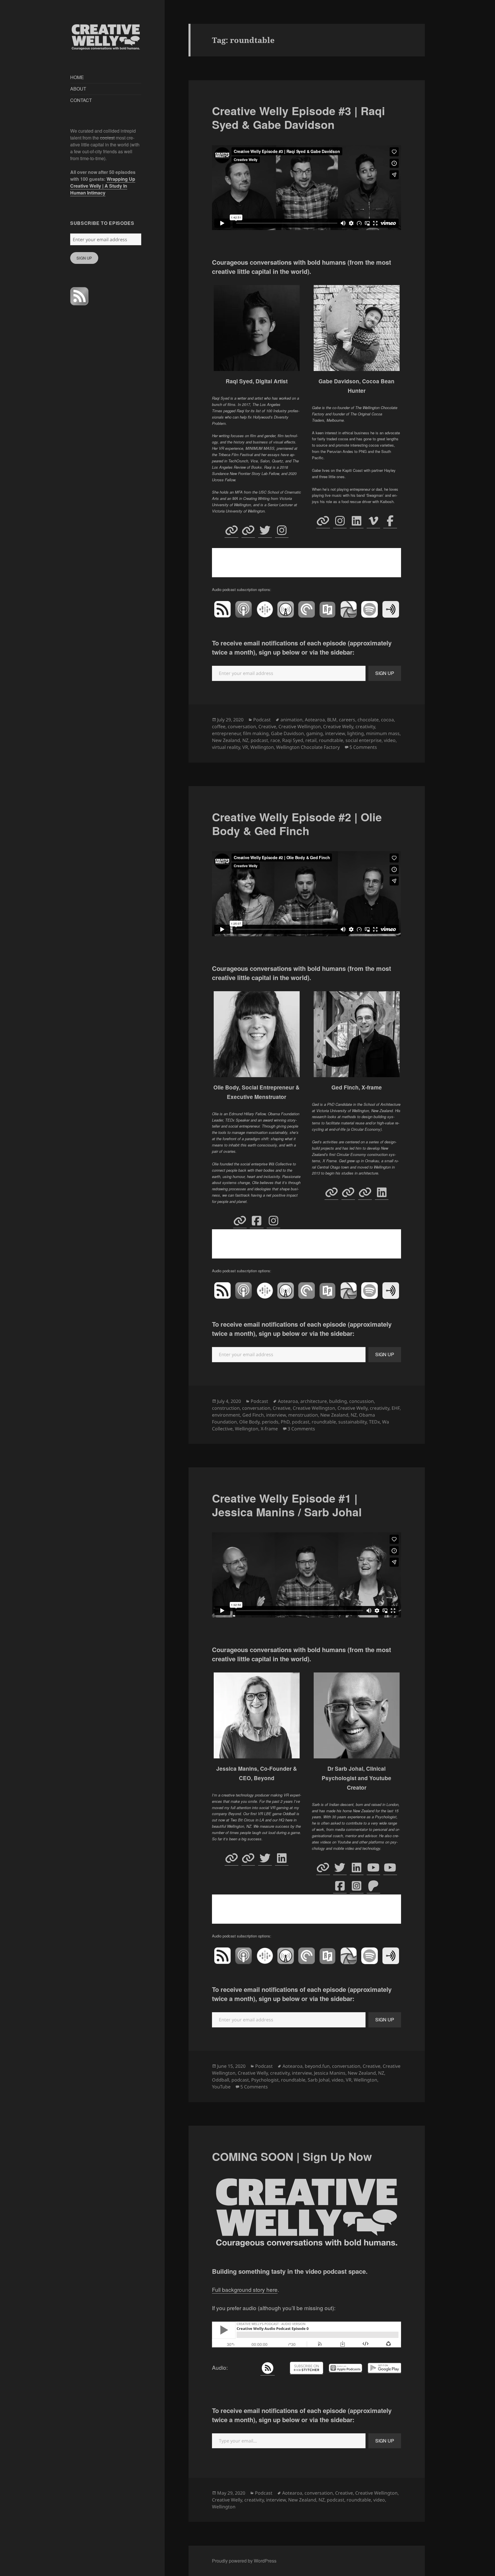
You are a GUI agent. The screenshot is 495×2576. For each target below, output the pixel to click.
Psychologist (265, 2080)
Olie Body (249, 1422)
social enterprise (364, 740)
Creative (267, 727)
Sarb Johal (319, 2080)
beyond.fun (317, 2066)
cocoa (387, 720)
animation (291, 720)
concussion (362, 1401)
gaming (315, 733)
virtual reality (226, 747)
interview (335, 733)
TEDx (374, 1422)
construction (226, 1408)
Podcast (262, 720)
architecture (314, 1401)
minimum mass (383, 733)
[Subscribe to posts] (79, 296)
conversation (242, 727)
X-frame (269, 1429)
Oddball (221, 2080)
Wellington (262, 747)
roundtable (331, 740)
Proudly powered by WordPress (244, 2561)
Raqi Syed (293, 740)
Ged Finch (253, 1415)
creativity (365, 727)
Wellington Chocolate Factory (308, 747)
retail (311, 740)
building (338, 1401)
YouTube (221, 2087)
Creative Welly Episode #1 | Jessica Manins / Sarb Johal (287, 1505)
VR (245, 747)
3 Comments (301, 1429)
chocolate (368, 720)
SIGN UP (84, 258)
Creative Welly (338, 727)
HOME (77, 77)
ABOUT (78, 89)
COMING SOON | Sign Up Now (292, 2156)
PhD (285, 1422)
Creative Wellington (300, 727)
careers (347, 720)
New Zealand (226, 740)
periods (270, 1422)
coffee (219, 727)
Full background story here (245, 2289)
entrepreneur (226, 733)
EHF (396, 1408)
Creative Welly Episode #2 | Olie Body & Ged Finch (297, 824)
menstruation (303, 1415)
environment (226, 1415)
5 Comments (363, 747)
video (390, 740)
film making (256, 733)
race (275, 740)
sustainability (352, 1422)
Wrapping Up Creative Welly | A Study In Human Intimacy (103, 186)
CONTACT (81, 100)
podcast (259, 740)
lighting (355, 733)
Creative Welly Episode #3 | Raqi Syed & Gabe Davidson (298, 117)
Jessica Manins (330, 2073)
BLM (332, 720)
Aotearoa (315, 720)
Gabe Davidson (287, 733)
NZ (245, 740)
